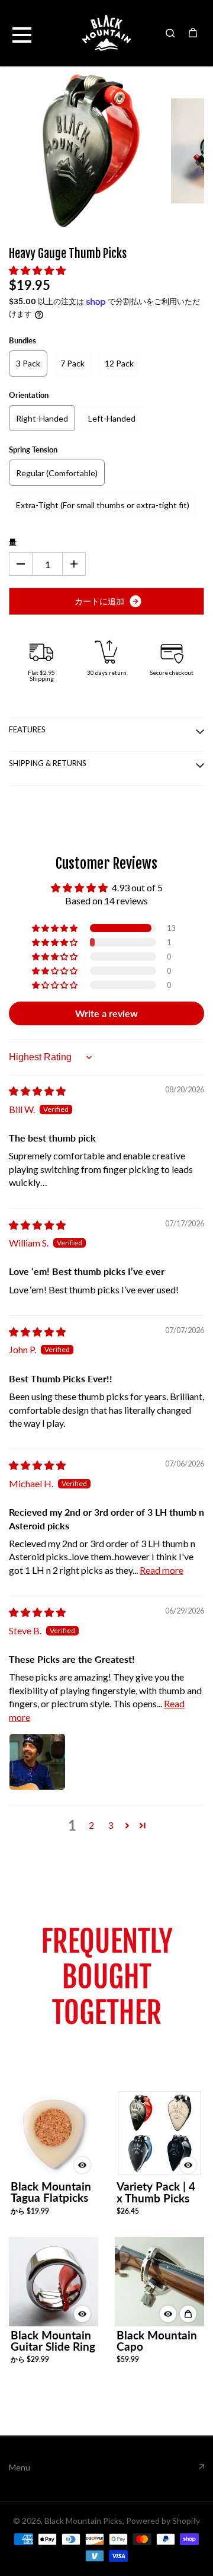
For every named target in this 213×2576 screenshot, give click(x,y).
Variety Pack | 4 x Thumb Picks (156, 2192)
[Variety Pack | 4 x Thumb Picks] (159, 2133)
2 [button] (91, 1825)
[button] (37, 270)
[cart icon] (193, 33)
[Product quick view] (188, 2314)
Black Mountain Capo (157, 2341)
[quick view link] (82, 2165)
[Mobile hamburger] (22, 33)
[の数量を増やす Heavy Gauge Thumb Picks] (74, 564)
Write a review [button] (106, 1013)
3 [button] (110, 1825)
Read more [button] (162, 1570)
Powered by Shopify (163, 2521)
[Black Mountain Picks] (106, 33)
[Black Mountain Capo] (159, 2282)
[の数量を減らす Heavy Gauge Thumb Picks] (21, 564)
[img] (37, 1091)
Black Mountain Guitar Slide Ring (53, 2341)
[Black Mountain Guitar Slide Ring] (54, 2282)
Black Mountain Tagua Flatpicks (51, 2192)
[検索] (170, 33)
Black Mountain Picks (83, 2521)
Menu (20, 2467)
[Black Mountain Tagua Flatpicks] (54, 2133)
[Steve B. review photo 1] (37, 1762)
